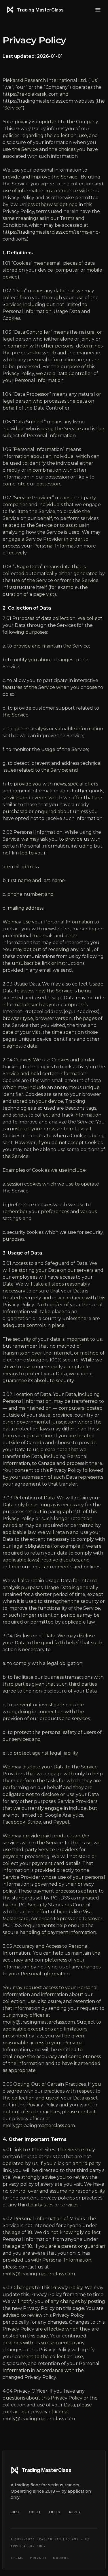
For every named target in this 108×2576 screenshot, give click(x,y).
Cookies (61, 2558)
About (35, 2512)
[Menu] (98, 10)
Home (16, 2512)
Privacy (38, 2558)
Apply (75, 2512)
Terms (17, 2558)
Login (55, 2512)
